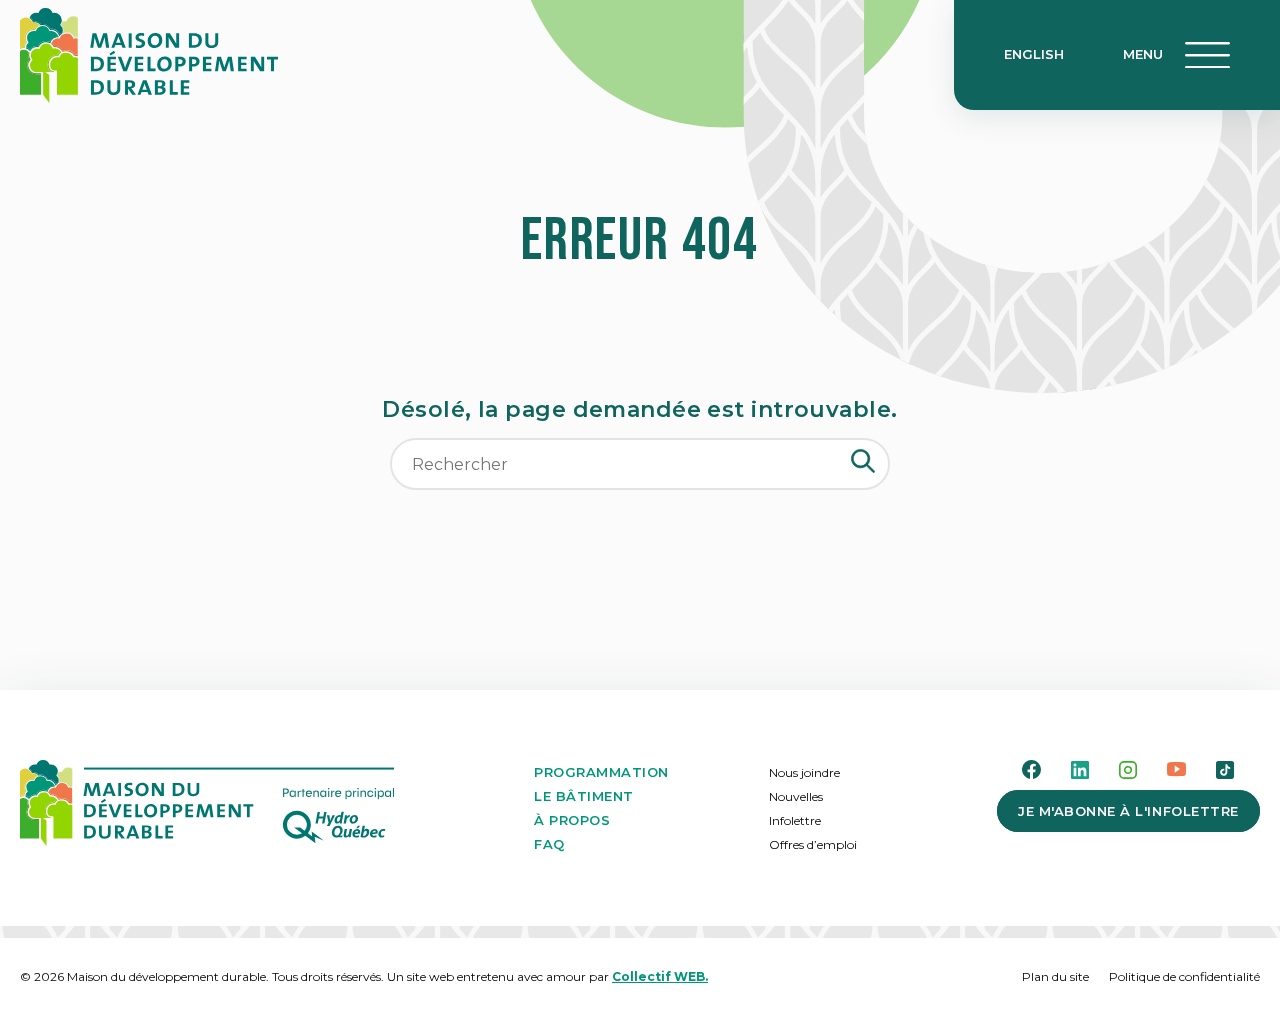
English (1034, 54)
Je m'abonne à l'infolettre (1128, 811)
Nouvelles (796, 796)
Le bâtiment (584, 796)
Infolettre (795, 820)
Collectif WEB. (660, 976)
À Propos (572, 820)
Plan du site (1055, 976)
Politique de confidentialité (1184, 976)
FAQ (549, 844)
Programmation (601, 772)
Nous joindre (804, 772)
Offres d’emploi (813, 844)
